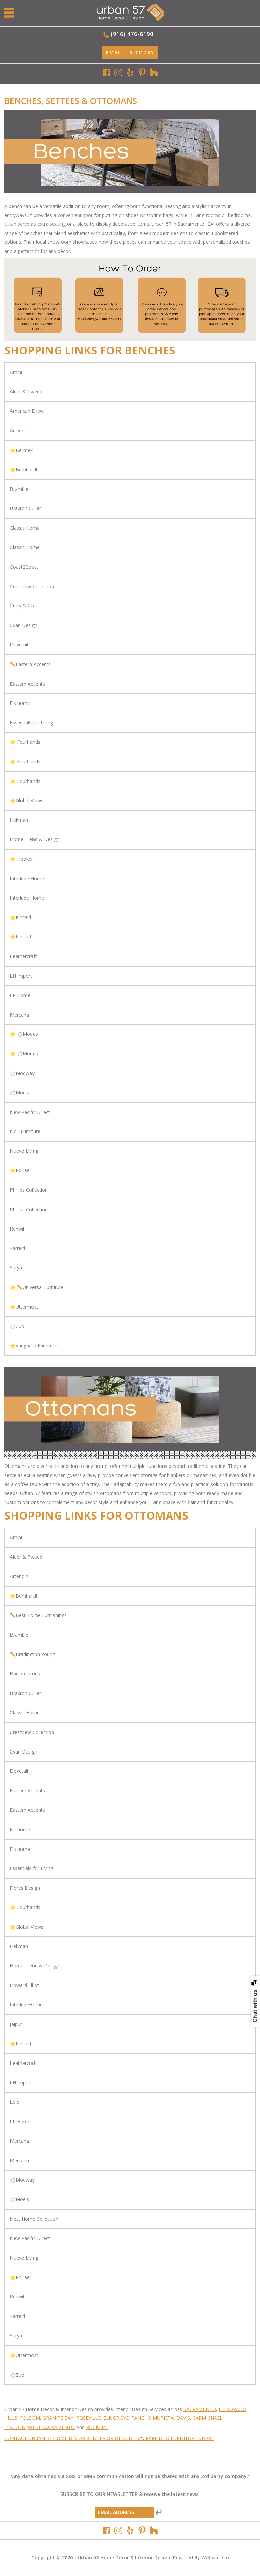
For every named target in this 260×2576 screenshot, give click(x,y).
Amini (16, 372)
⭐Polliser (21, 1170)
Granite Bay (58, 2418)
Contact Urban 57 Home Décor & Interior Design (68, 2438)
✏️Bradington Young (32, 1654)
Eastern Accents (27, 684)
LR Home (20, 995)
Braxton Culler (25, 508)
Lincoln (15, 2427)
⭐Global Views (27, 800)
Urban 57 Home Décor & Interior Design (124, 2558)
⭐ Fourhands (25, 742)
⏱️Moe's (19, 1092)
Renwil (17, 1229)
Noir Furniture (25, 1131)
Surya (16, 1268)
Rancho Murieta (153, 2418)
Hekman (19, 820)
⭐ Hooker (21, 859)
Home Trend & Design (35, 839)
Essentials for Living (31, 723)
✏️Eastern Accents (30, 664)
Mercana (19, 1015)
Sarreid (17, 1248)
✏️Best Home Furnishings (38, 1615)
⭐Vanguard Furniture (34, 1346)
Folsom (30, 2418)
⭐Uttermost (24, 1307)
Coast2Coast (24, 567)
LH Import (21, 976)
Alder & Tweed (26, 392)
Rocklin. (97, 2427)
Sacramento (200, 2409)
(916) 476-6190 (132, 34)
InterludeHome (26, 2005)
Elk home (20, 703)
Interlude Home (27, 878)
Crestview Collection (32, 586)
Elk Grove (116, 2418)
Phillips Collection (29, 1190)
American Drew (27, 411)
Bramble (19, 489)
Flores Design (25, 1888)
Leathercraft (23, 956)
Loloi (15, 2102)
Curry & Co (22, 606)
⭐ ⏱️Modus (24, 1034)
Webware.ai (215, 2558)
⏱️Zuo (17, 1326)
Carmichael (208, 2418)
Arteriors (19, 431)
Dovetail (19, 645)
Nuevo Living (24, 1151)
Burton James (25, 1674)
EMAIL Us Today (130, 53)
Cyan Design (24, 625)
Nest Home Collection (34, 2219)
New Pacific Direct (30, 1112)
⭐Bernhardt (24, 469)
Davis (183, 2418)
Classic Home (25, 528)
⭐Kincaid (20, 917)
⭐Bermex (21, 450)
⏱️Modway (22, 1073)
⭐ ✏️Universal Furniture (37, 1287)
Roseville (88, 2418)
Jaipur (16, 2024)
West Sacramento (51, 2427)
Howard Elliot (24, 1985)
